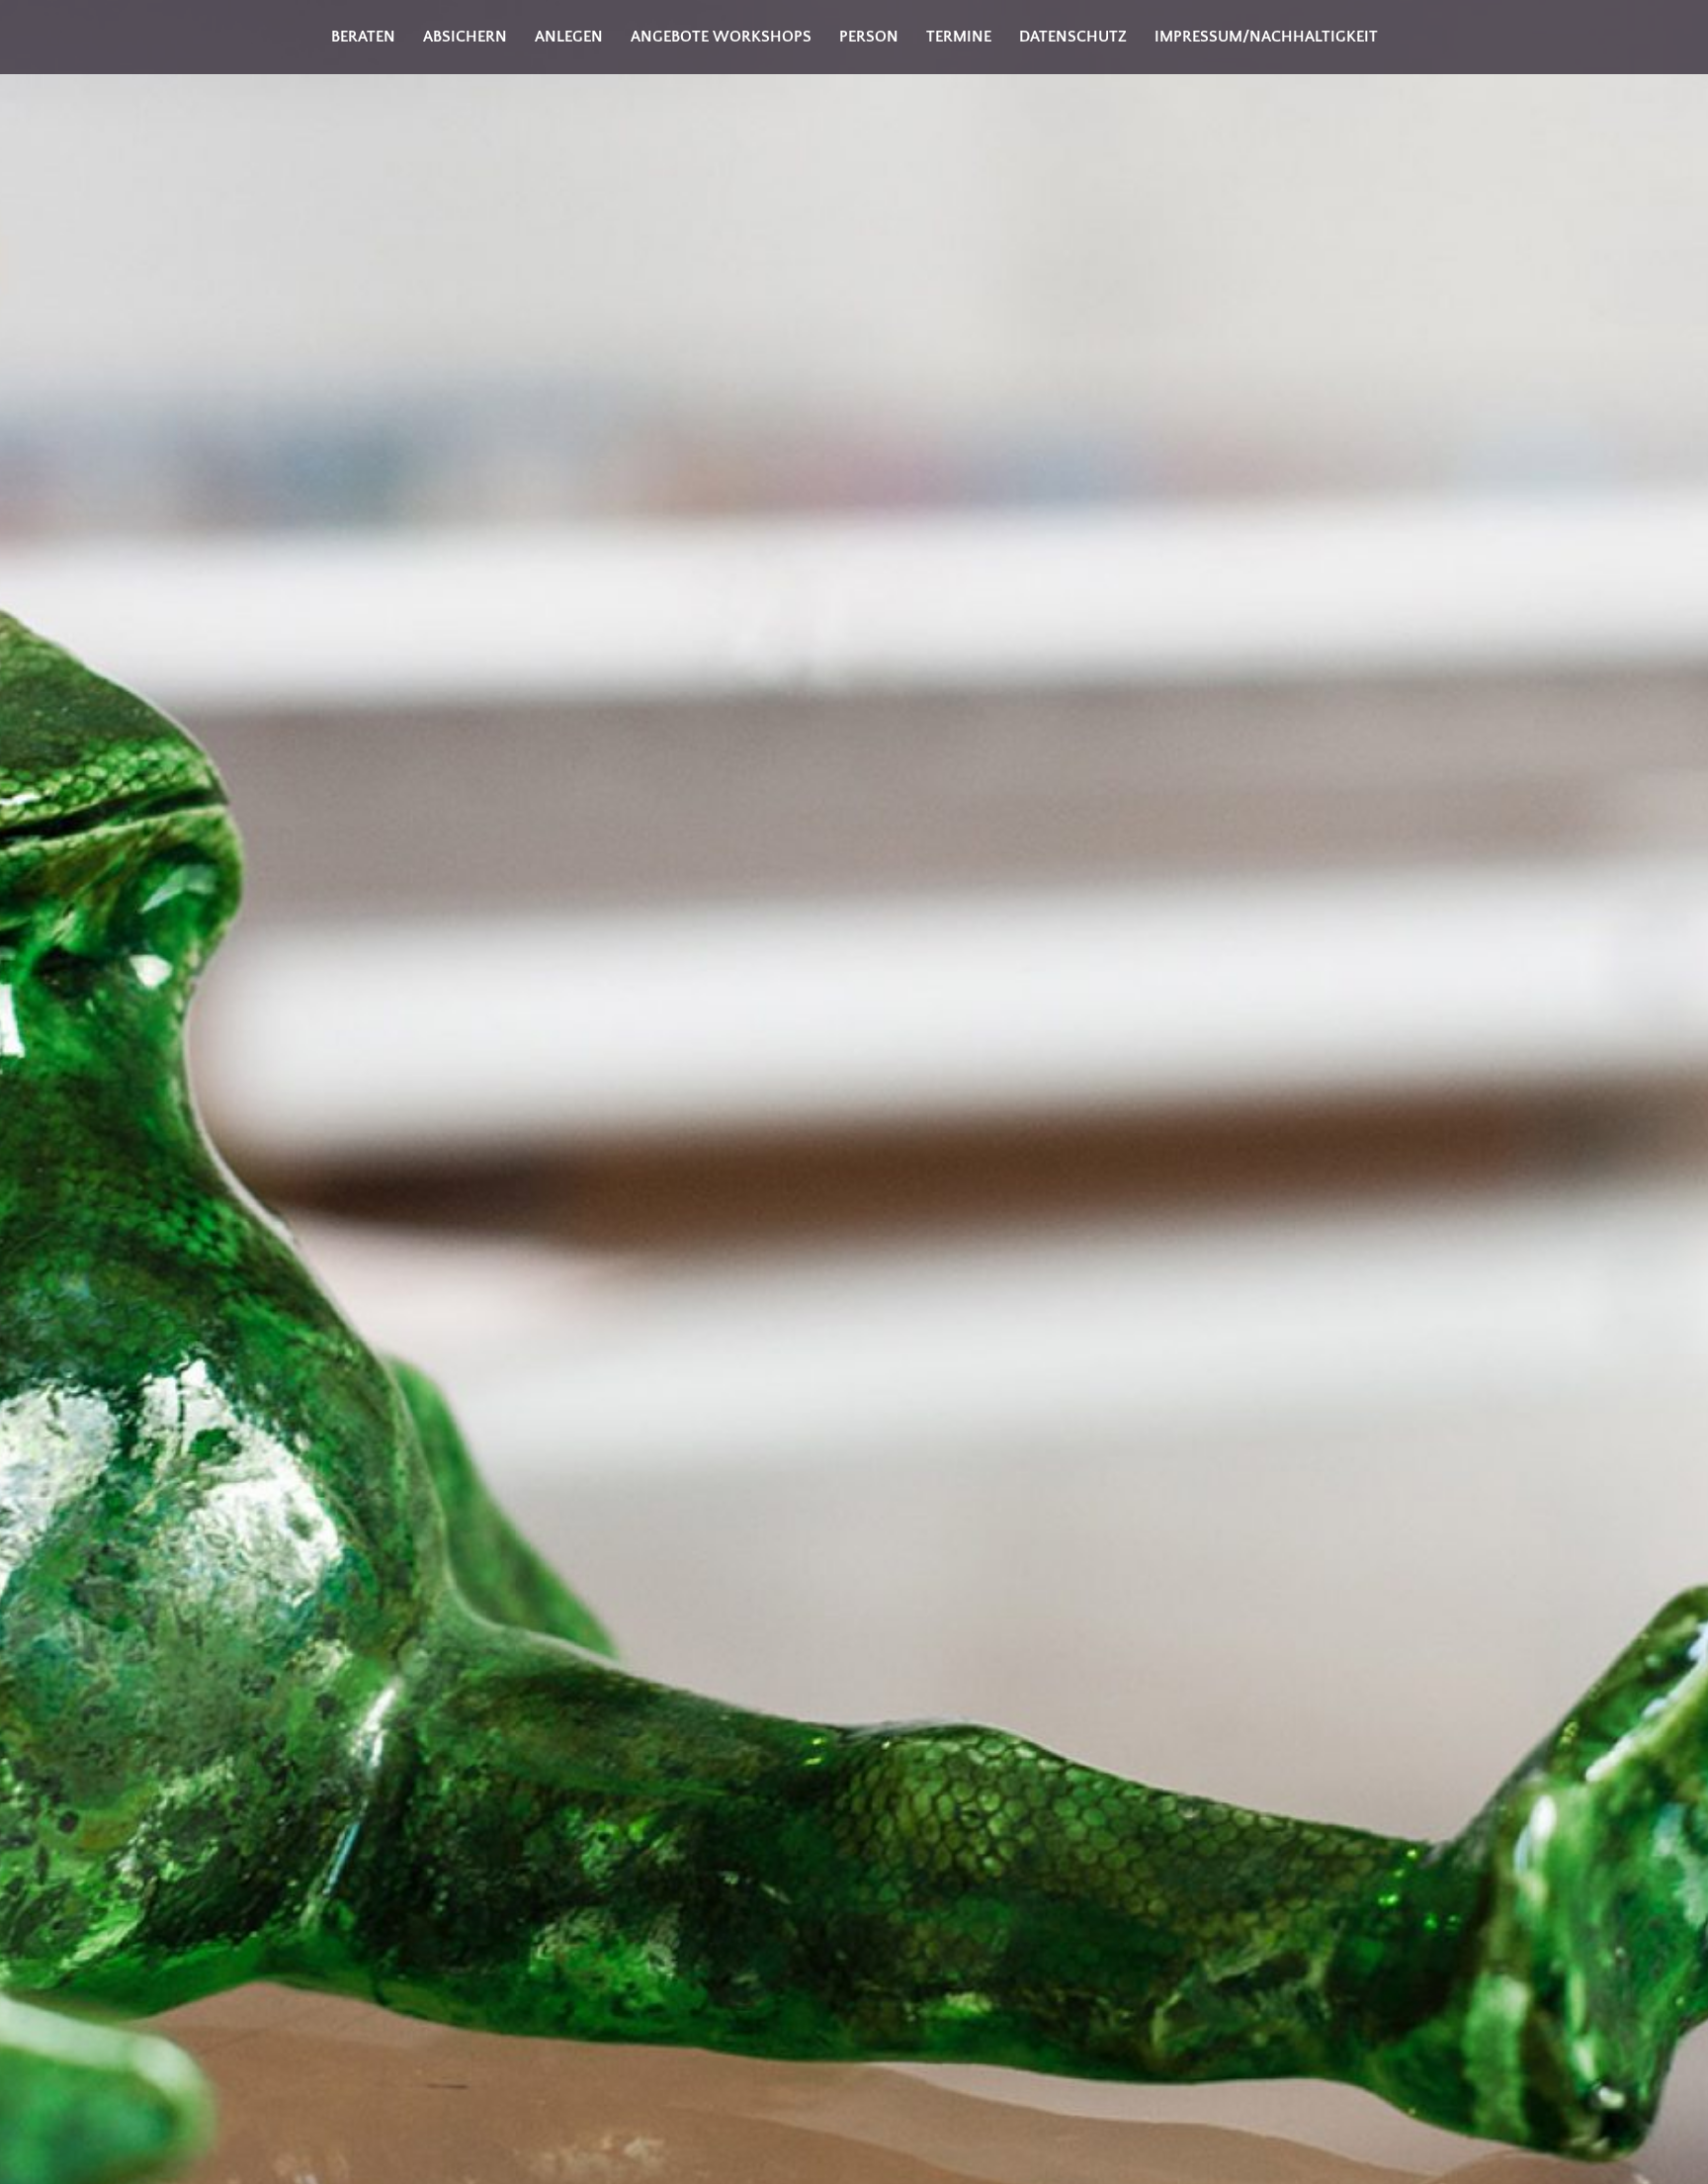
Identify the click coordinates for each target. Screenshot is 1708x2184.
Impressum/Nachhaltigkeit (1266, 37)
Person (869, 37)
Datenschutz (1073, 37)
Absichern (465, 37)
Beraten (363, 37)
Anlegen (569, 37)
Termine (959, 37)
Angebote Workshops (721, 37)
